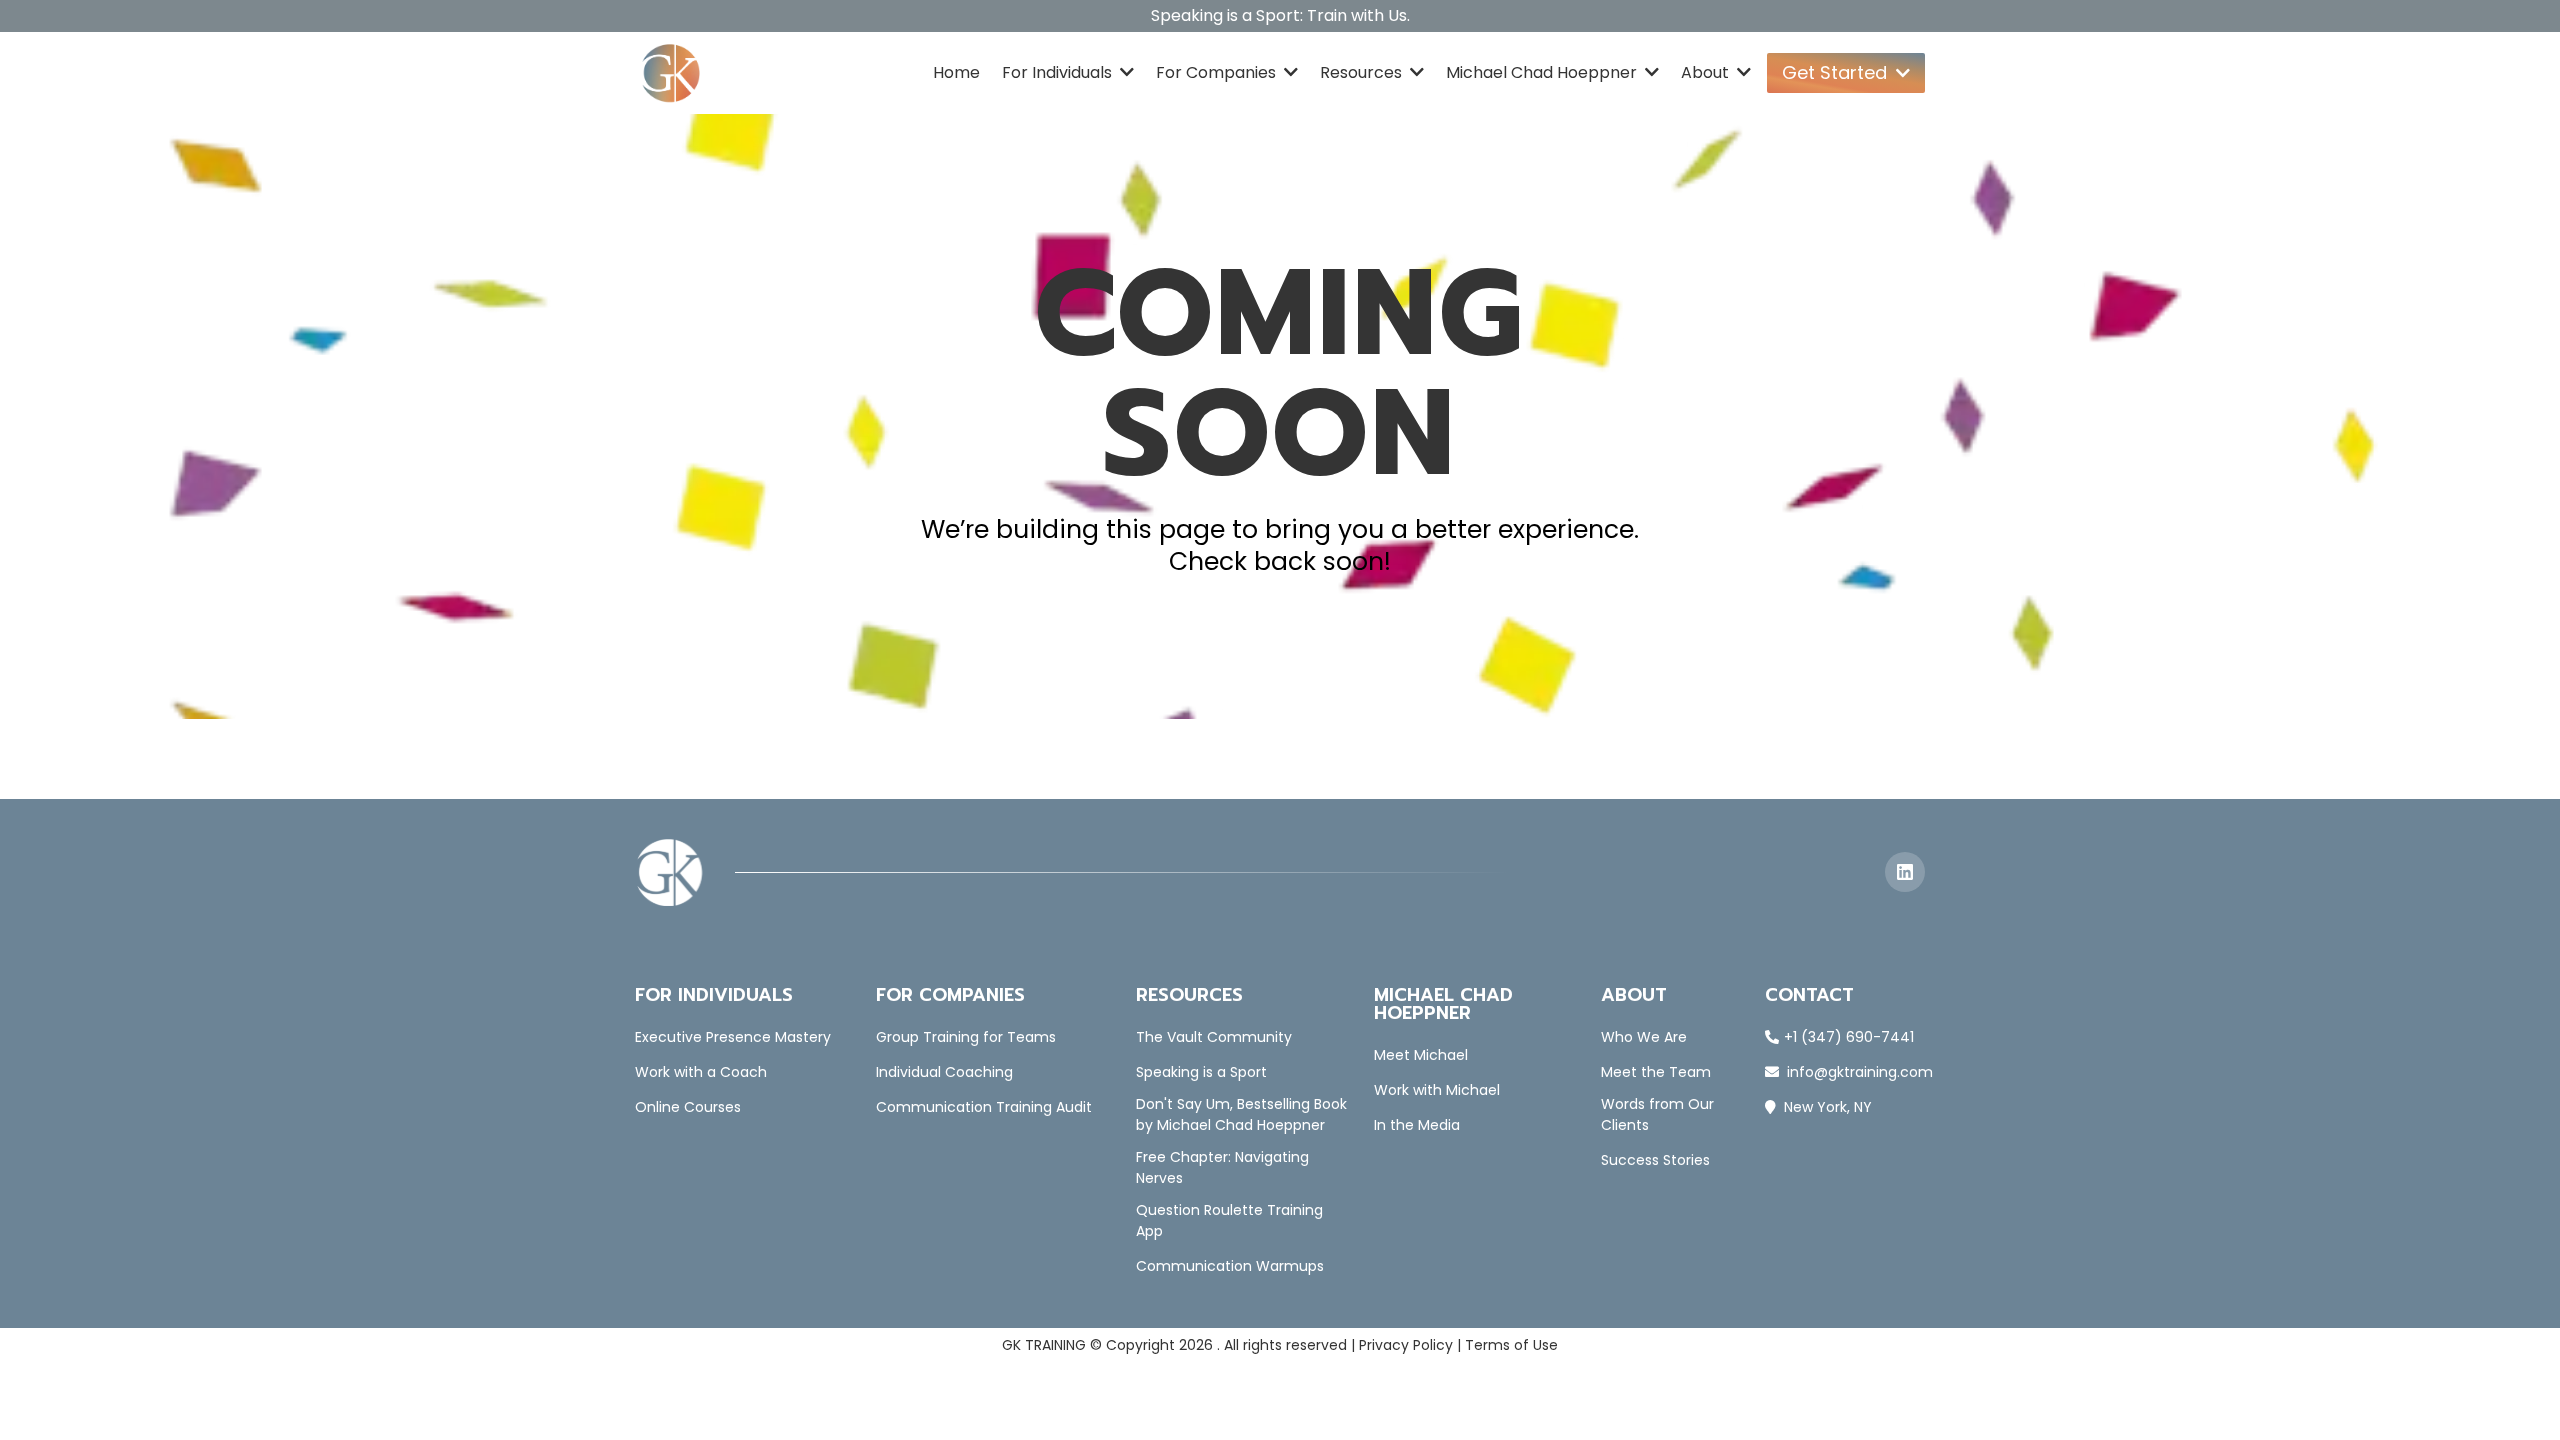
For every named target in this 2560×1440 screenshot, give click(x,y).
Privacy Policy (1406, 1345)
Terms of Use (1511, 1345)
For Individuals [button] (1059, 72)
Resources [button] (1363, 72)
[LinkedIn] (1905, 872)
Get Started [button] (1837, 72)
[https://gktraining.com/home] (671, 73)
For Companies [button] (1218, 72)
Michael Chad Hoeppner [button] (1543, 72)
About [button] (1707, 72)
